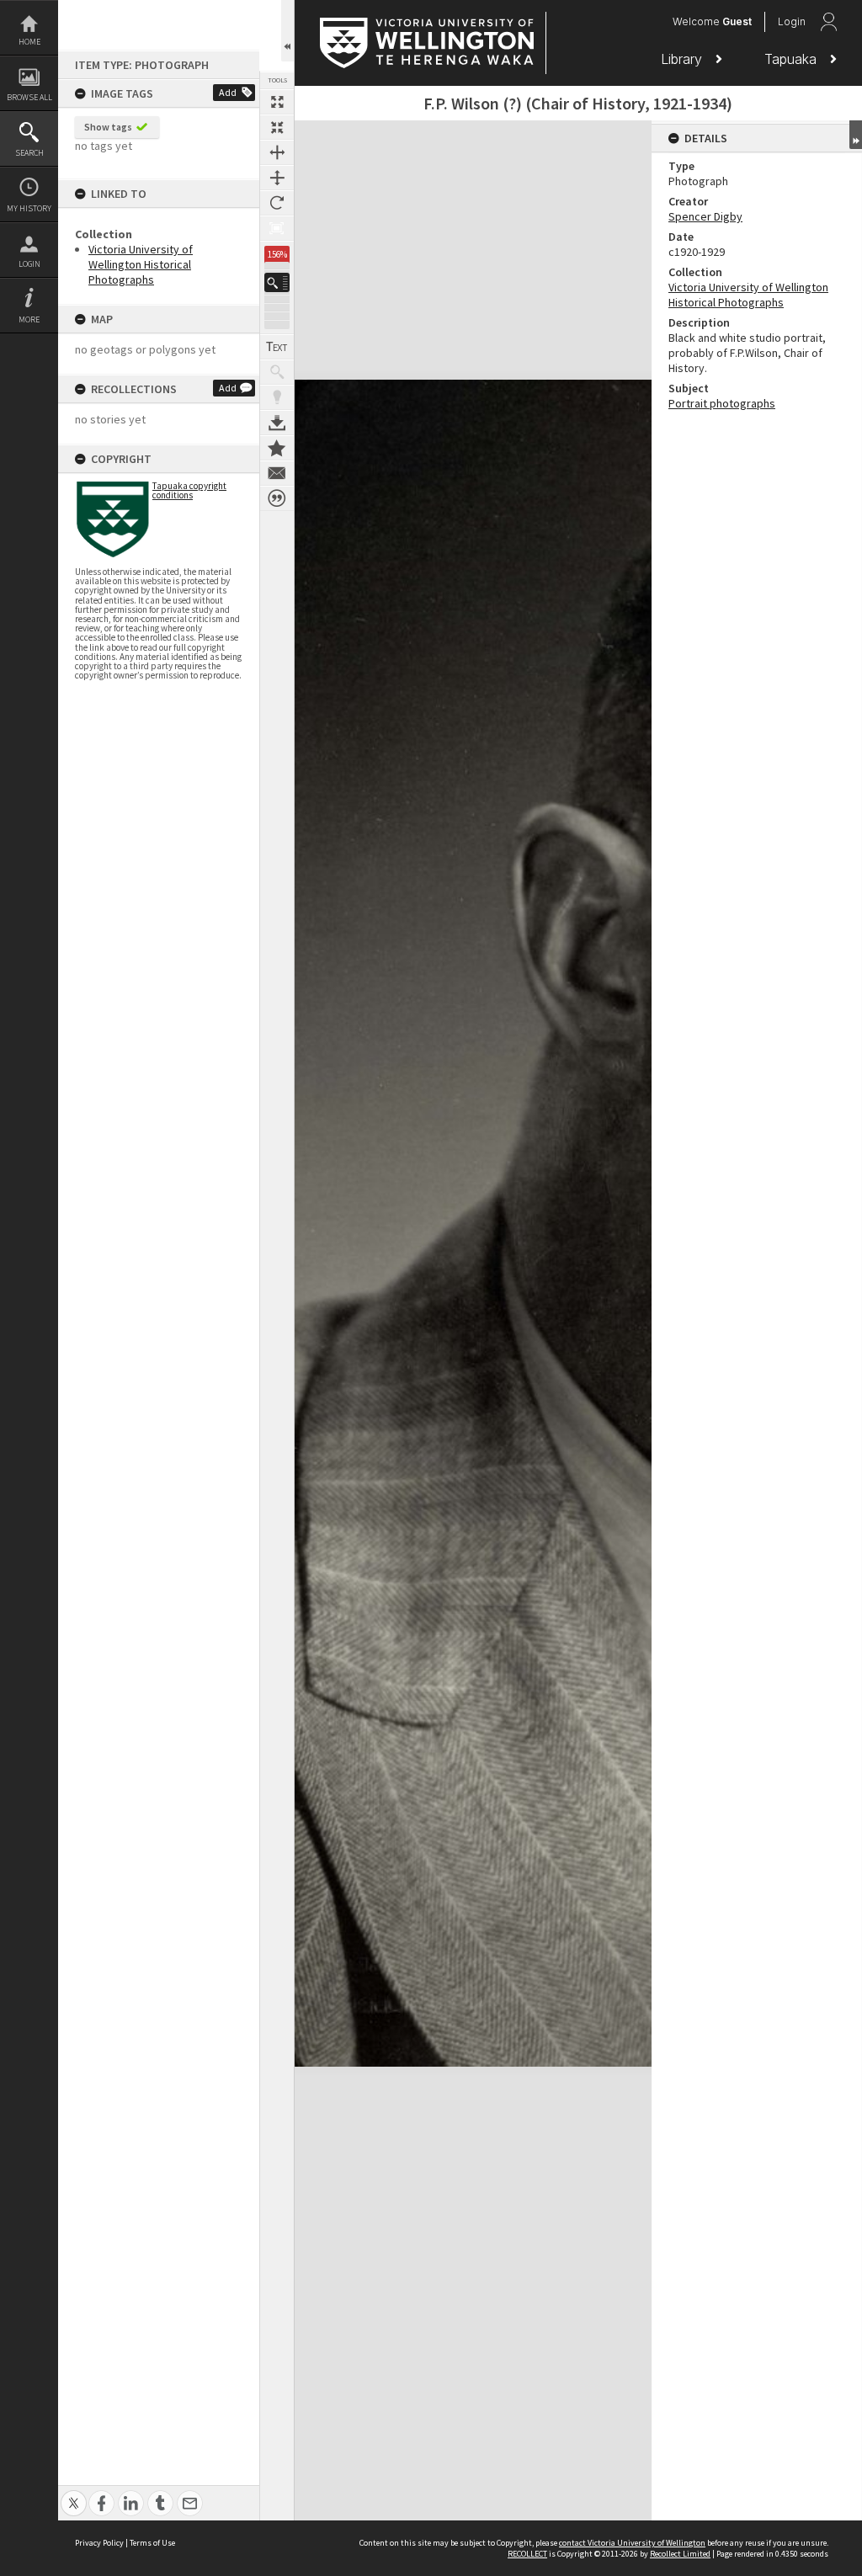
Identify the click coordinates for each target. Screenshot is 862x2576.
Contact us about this (277, 473)
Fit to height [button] (277, 178)
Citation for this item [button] (277, 498)
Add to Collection (277, 448)
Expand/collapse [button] (856, 135)
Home (29, 42)
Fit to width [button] (277, 152)
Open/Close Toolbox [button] (287, 31)
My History (29, 208)
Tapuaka (793, 59)
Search (29, 153)
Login (29, 264)
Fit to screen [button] (277, 127)
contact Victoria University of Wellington (632, 2543)
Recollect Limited (680, 2554)
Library (684, 59)
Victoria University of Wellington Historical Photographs (141, 264)
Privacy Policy (99, 2543)
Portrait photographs (722, 403)
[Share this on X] (74, 2494)
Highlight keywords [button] (277, 397)
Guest (737, 21)
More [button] (29, 319)
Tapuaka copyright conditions (189, 490)
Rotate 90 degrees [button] (277, 203)
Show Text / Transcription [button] (277, 347)
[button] (277, 282)
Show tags (108, 127)
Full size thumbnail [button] (277, 102)
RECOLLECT (527, 2554)
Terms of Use (152, 2543)
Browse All (29, 97)
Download (277, 423)
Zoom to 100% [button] (277, 228)
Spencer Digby (705, 216)
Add (228, 92)
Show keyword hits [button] (277, 372)
